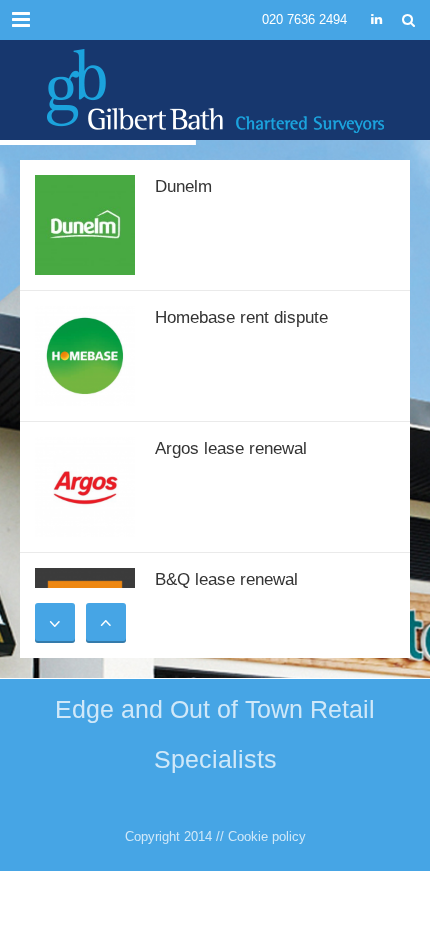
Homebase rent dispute (241, 317)
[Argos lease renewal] (85, 485)
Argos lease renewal (231, 448)
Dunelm (183, 186)
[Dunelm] (85, 223)
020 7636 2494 (304, 19)
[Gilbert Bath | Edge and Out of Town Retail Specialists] (215, 90)
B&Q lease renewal (226, 579)
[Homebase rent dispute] (85, 354)
